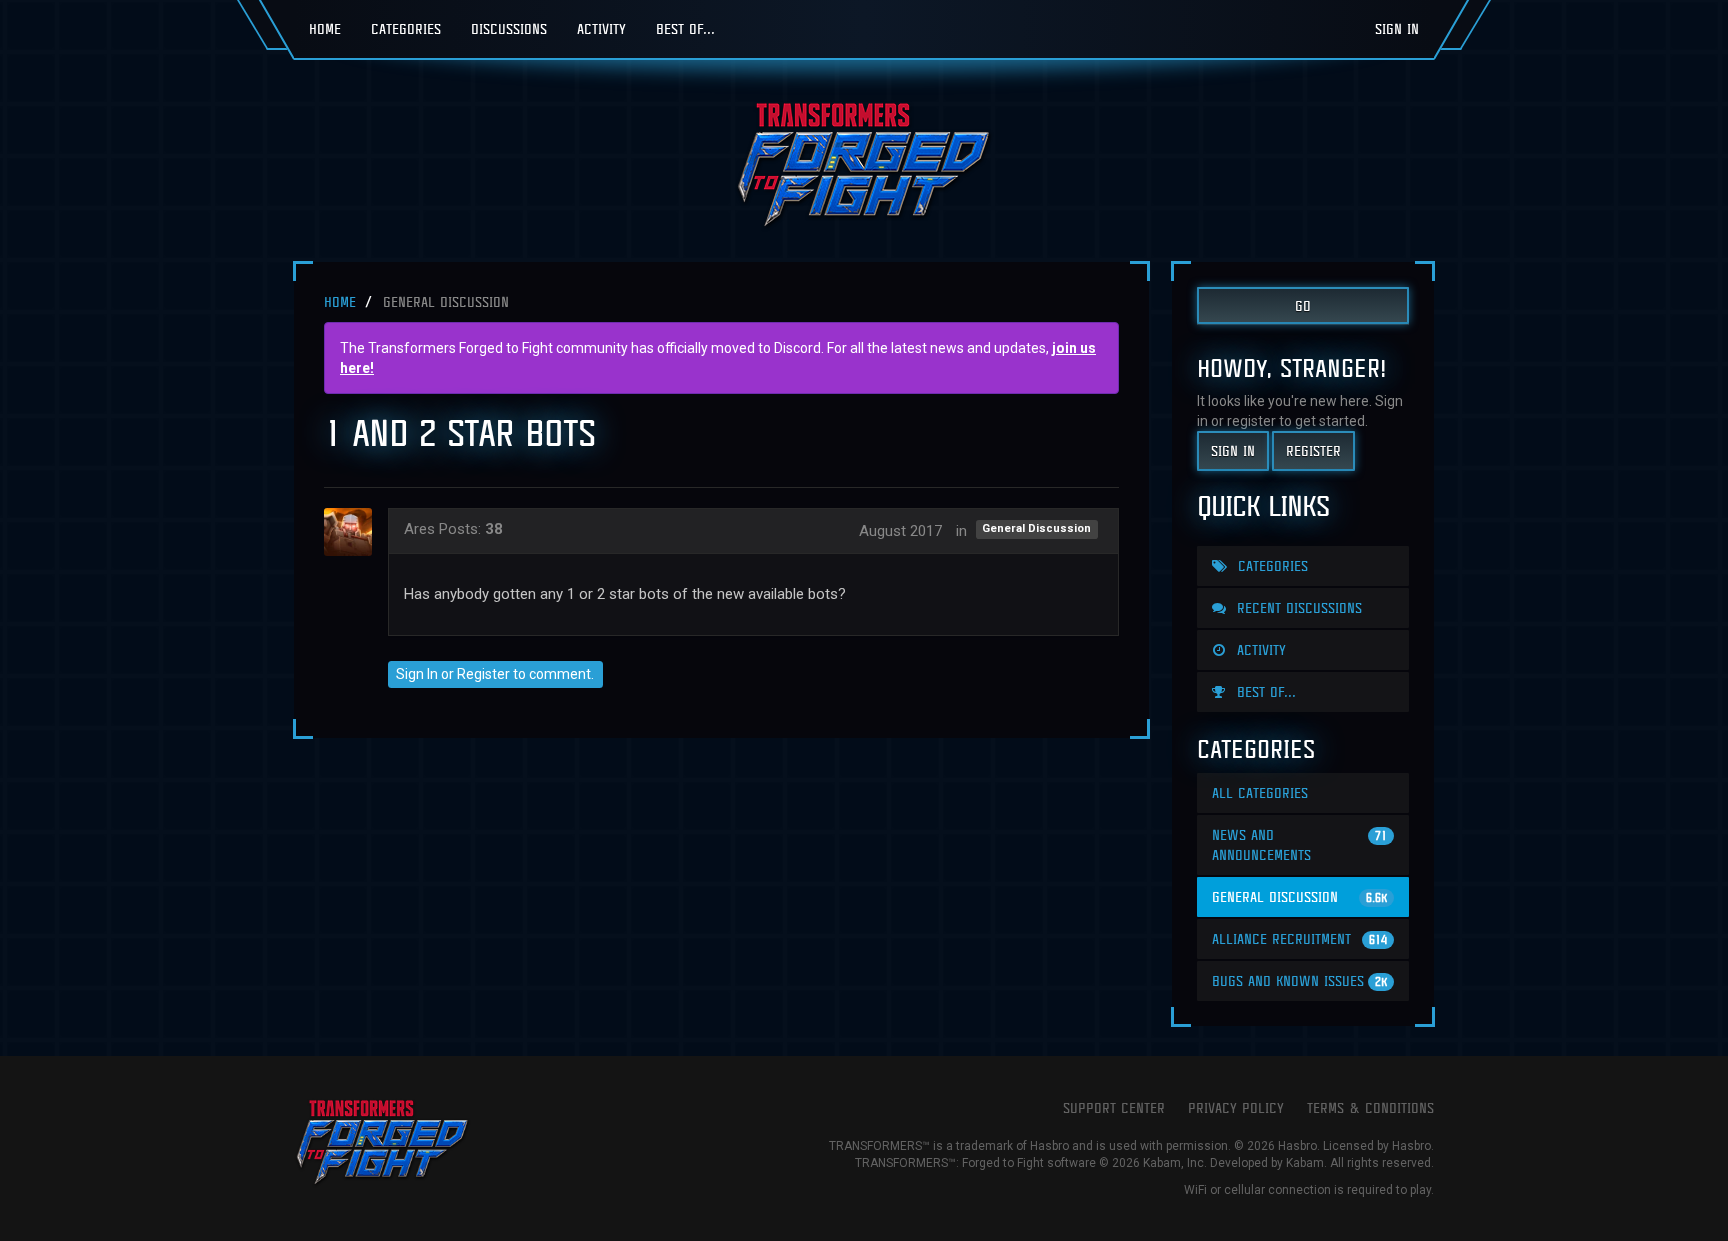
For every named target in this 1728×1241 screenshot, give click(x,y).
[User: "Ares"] (354, 532)
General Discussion (1036, 529)
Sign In (1397, 28)
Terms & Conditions (1370, 1107)
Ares (419, 529)
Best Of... (685, 28)
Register (483, 674)
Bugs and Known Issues (1299, 980)
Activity (601, 28)
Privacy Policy (1236, 1107)
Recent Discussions (1297, 607)
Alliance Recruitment (1299, 938)
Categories (406, 28)
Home (325, 28)
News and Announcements (1299, 844)
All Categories (1260, 792)
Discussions (509, 28)
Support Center (1114, 1107)
